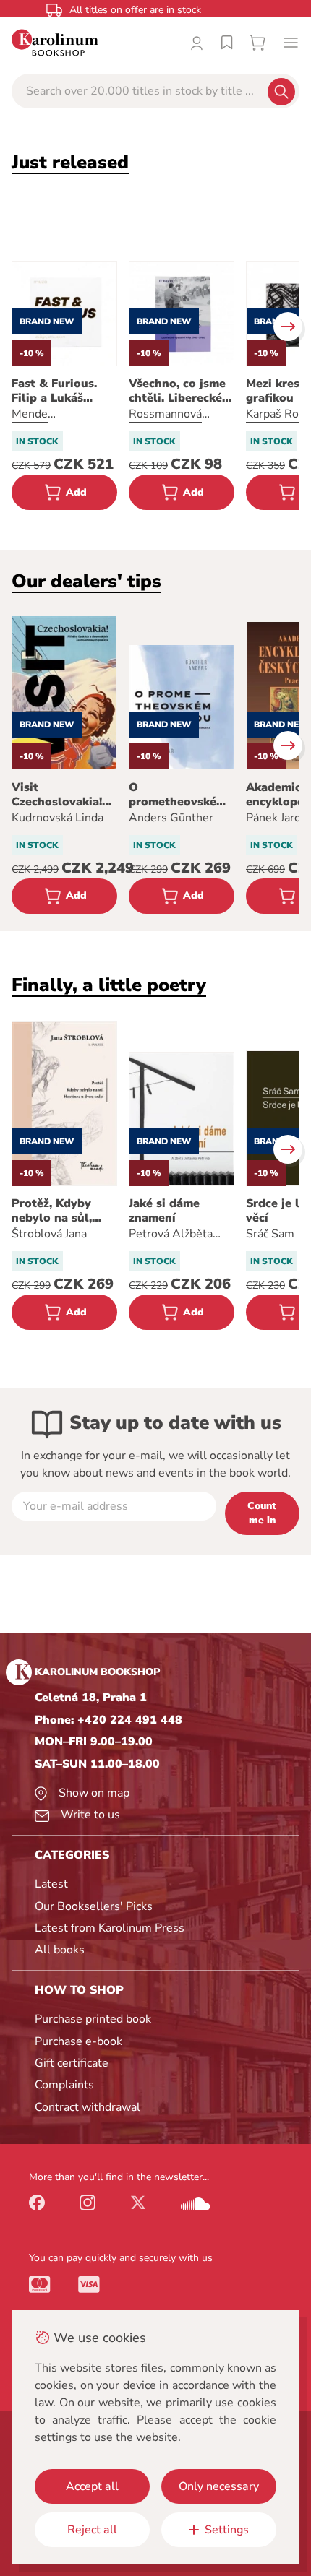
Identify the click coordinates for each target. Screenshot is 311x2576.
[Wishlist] (227, 43)
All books (60, 1950)
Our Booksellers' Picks (94, 1906)
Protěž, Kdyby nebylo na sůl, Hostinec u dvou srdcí (58, 1211)
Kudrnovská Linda (57, 818)
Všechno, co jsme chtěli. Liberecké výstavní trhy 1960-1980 (177, 391)
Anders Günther (171, 818)
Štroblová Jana (49, 1234)
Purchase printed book (93, 2019)
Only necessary (219, 2486)
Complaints (64, 2085)
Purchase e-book (78, 2041)
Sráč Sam (270, 1234)
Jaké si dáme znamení (164, 1211)
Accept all (92, 2486)
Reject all (92, 2530)
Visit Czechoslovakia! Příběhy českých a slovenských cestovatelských (63, 795)
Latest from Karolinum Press (110, 1928)
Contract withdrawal (88, 2107)
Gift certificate (72, 2063)
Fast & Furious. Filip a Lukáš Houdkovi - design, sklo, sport (64, 391)
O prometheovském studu (178, 795)
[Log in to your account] (197, 43)
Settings (227, 2530)
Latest (51, 1884)
